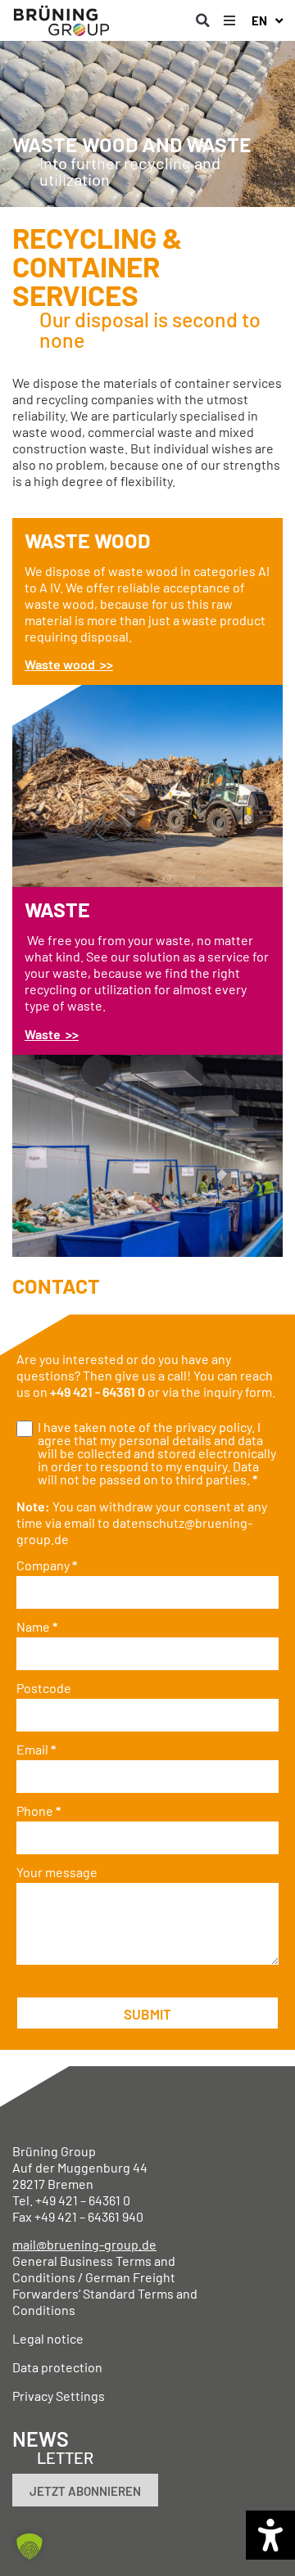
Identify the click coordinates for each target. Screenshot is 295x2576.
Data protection (57, 2367)
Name (37, 1627)
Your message (57, 1872)
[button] (202, 20)
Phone (39, 1811)
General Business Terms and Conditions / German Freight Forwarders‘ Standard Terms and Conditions (105, 2285)
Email (36, 1750)
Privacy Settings (59, 2396)
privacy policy (213, 1427)
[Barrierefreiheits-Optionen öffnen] (270, 2535)
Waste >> (52, 1034)
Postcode (44, 1688)
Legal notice (48, 2338)
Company (47, 1565)
